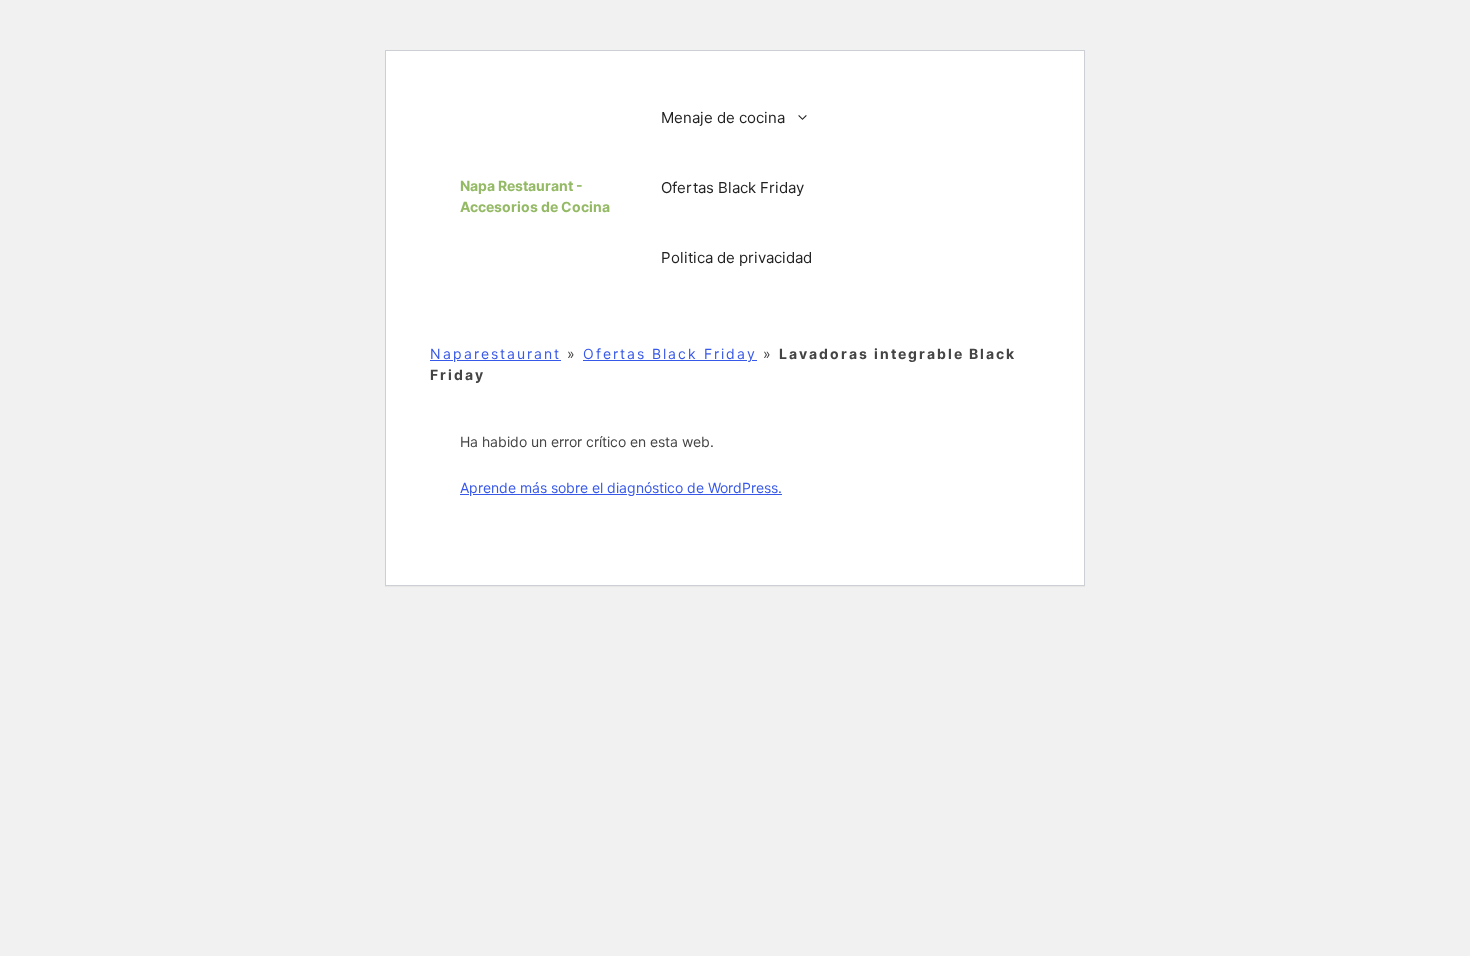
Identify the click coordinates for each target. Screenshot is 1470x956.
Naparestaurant (495, 353)
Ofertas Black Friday (732, 187)
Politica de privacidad (736, 257)
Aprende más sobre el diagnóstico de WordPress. (621, 487)
